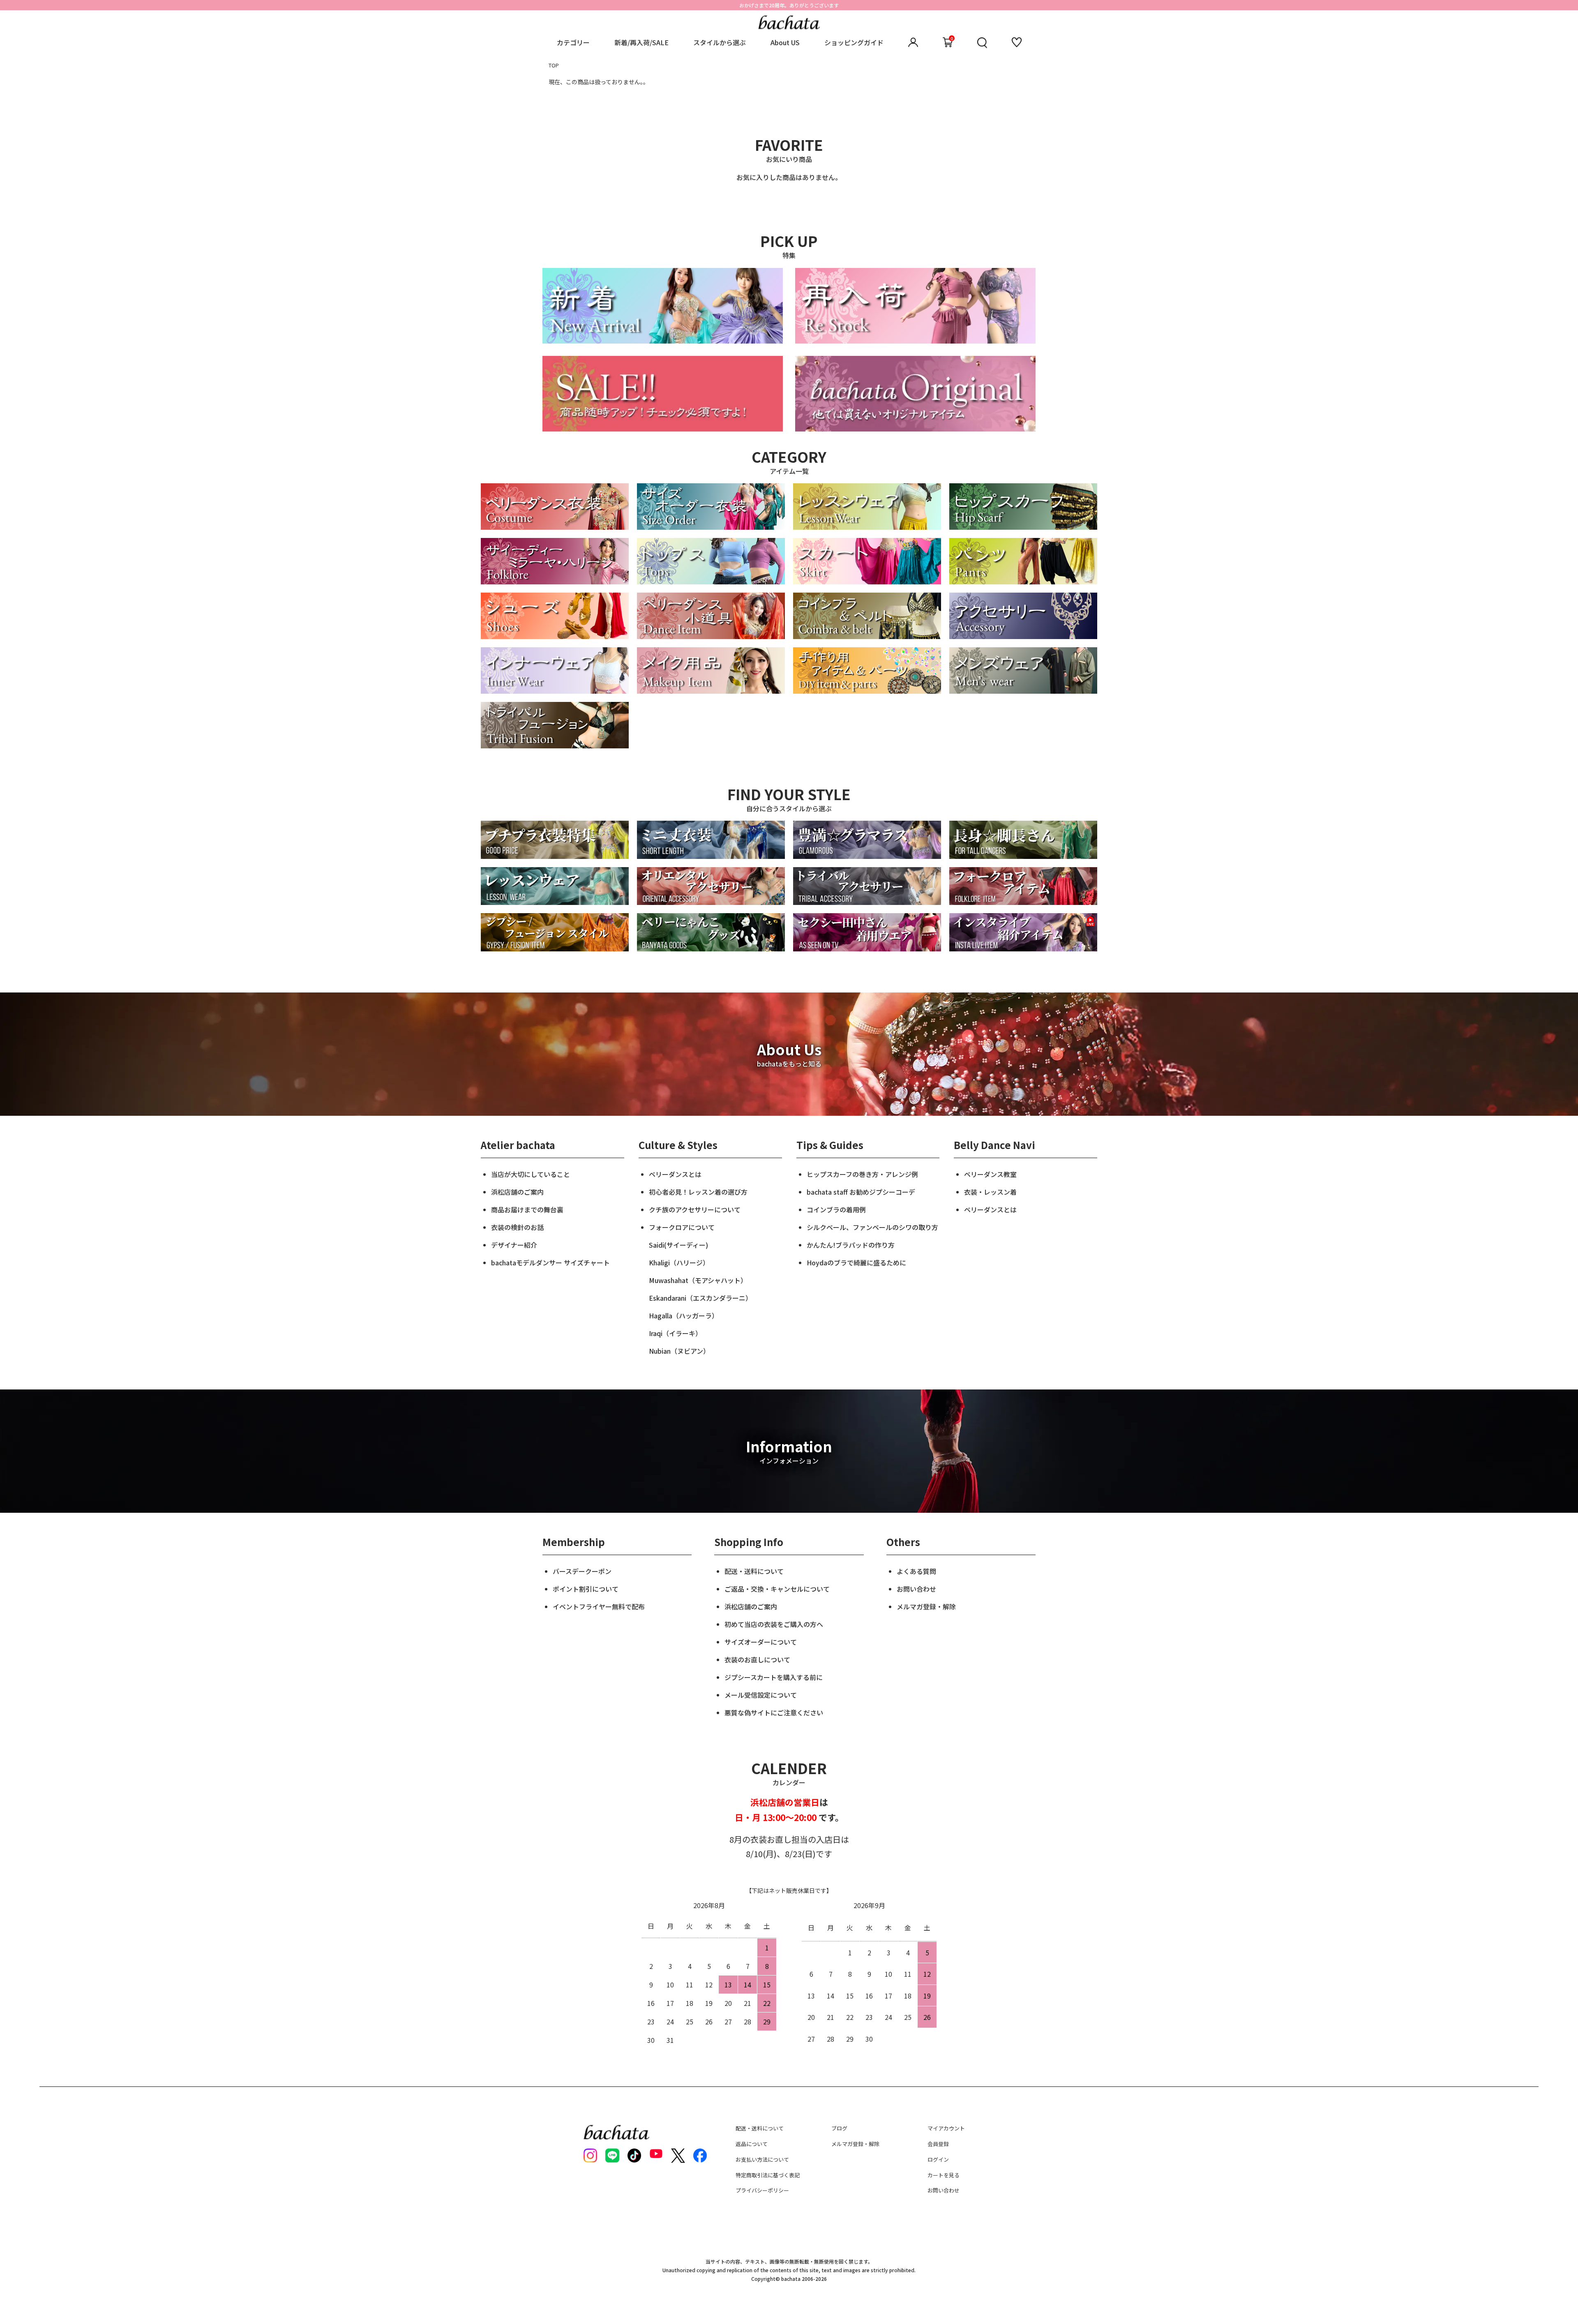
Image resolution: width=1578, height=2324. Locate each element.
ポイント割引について (586, 1589)
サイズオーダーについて (761, 1642)
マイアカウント (946, 2128)
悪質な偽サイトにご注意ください (774, 1712)
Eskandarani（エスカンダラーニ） (700, 1298)
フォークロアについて (682, 1227)
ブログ (839, 2128)
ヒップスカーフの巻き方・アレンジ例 (862, 1174)
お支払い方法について (762, 2159)
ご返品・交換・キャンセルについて (777, 1589)
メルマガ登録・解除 (926, 1606)
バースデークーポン (582, 1571)
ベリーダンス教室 (990, 1174)
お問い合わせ (916, 1589)
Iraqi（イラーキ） (675, 1333)
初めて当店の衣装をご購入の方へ (774, 1624)
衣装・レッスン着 (990, 1192)
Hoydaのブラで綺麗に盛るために (856, 1262)
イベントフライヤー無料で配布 (599, 1606)
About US (785, 42)
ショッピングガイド (854, 42)
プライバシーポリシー (762, 2190)
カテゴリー (573, 42)
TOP (554, 65)
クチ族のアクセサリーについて (695, 1209)
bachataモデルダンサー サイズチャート (550, 1262)
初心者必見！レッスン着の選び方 (698, 1192)
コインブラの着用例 (836, 1209)
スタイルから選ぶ (720, 42)
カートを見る (944, 2175)
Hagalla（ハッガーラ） (684, 1315)
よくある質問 (916, 1571)
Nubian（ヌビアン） (679, 1351)
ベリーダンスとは (675, 1174)
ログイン (938, 2159)
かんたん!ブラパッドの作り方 (851, 1245)
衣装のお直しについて (757, 1659)
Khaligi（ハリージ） (679, 1262)
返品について (752, 2144)
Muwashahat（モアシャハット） (698, 1280)
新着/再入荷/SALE (641, 42)
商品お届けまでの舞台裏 (527, 1209)
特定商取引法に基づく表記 (768, 2175)
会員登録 (938, 2144)
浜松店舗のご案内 (517, 1192)
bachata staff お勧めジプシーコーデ (861, 1192)
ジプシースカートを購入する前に (774, 1677)
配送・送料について (754, 1571)
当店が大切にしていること (531, 1174)
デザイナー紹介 (514, 1245)
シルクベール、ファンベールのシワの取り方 (872, 1227)
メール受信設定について (761, 1695)
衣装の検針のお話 (517, 1227)
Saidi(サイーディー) (678, 1245)
